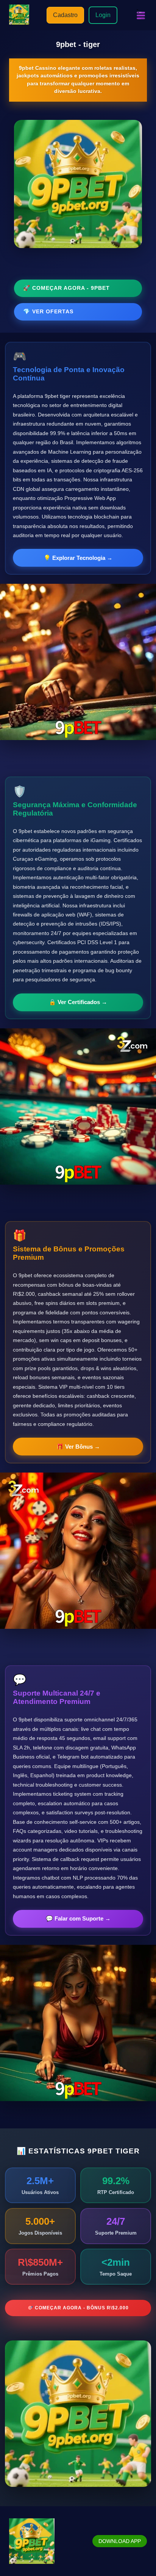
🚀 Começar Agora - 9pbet (66, 288)
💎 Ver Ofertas (48, 311)
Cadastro (65, 15)
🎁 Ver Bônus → (78, 1447)
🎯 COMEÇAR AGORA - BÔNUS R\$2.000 (78, 2308)
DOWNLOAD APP (120, 2541)
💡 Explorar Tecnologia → (78, 558)
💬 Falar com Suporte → (78, 1918)
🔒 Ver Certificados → (78, 1002)
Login (103, 15)
